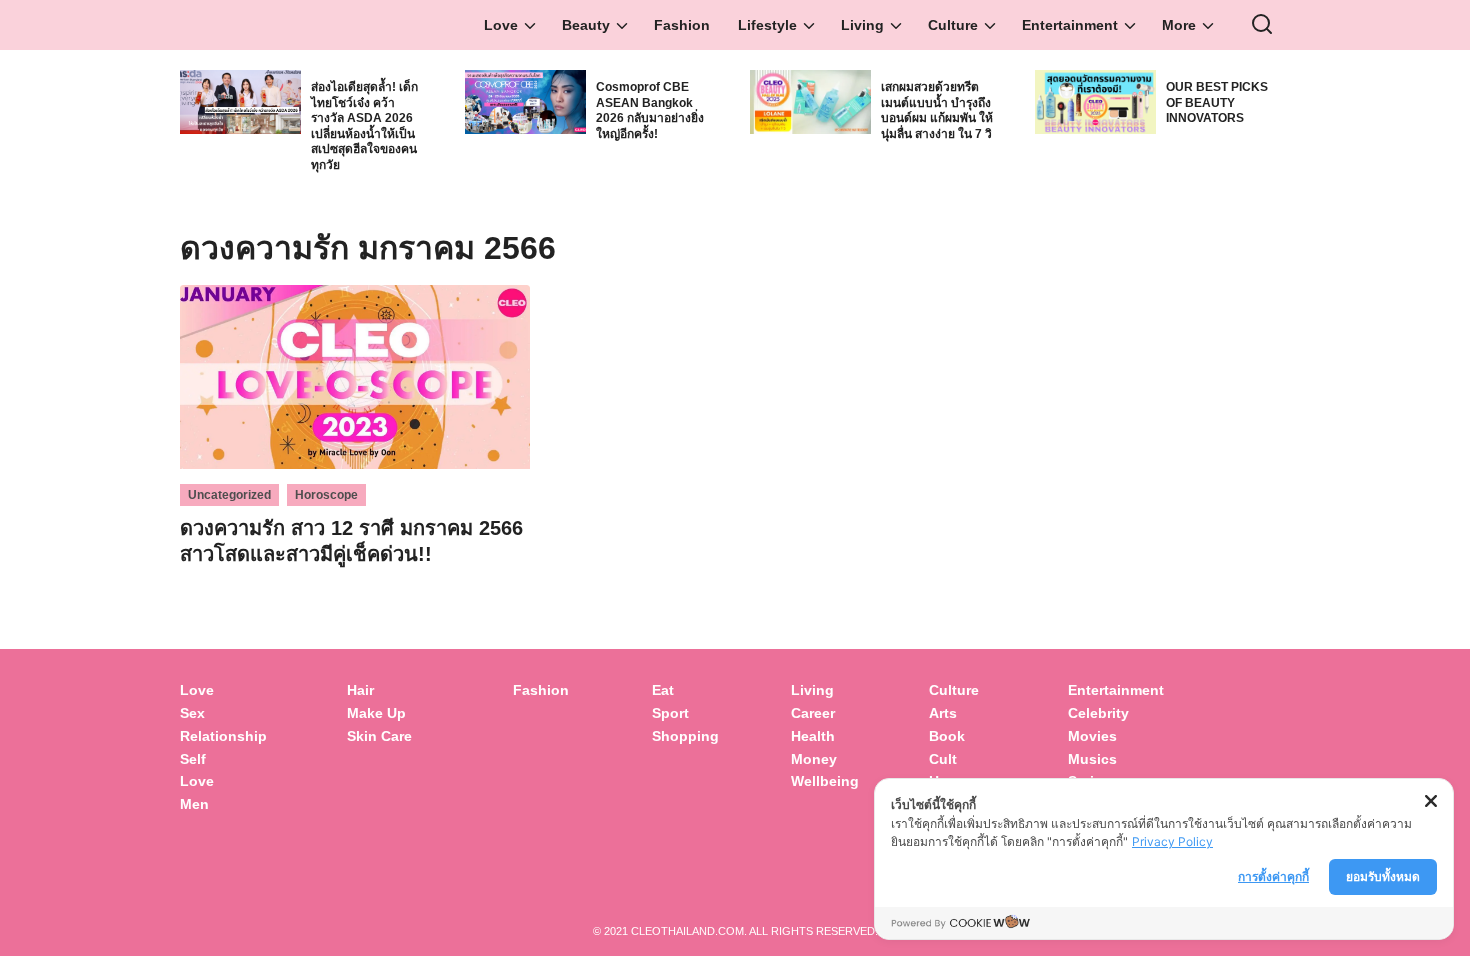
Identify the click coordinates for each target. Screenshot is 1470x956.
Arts (943, 713)
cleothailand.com (687, 931)
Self (193, 759)
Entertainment (1070, 25)
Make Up (376, 713)
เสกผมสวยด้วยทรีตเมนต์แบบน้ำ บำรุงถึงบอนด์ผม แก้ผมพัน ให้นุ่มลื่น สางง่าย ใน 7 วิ (937, 110)
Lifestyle (767, 25)
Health (813, 736)
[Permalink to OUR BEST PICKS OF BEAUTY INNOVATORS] (1095, 100)
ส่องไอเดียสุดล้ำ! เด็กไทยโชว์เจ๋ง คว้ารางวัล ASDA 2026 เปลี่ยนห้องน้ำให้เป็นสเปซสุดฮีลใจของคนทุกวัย (364, 126)
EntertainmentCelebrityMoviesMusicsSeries (1116, 735)
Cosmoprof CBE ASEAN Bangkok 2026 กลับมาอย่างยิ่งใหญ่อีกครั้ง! (650, 110)
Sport (670, 713)
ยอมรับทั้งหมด (1383, 876)
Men (194, 804)
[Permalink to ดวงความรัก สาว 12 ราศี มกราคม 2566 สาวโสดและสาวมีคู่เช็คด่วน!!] (355, 375)
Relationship (223, 736)
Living (862, 25)
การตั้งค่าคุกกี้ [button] (1273, 876)
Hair (360, 690)
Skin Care (379, 736)
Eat (663, 690)
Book (947, 736)
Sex (192, 713)
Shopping (685, 736)
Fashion (682, 25)
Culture (953, 25)
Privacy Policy (1172, 841)
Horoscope (326, 495)
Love (501, 25)
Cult (945, 759)
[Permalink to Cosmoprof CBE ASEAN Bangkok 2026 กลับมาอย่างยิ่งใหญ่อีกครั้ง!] (525, 100)
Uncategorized (229, 495)
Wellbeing (827, 781)
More (1179, 25)
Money (814, 759)
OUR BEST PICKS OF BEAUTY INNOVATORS (1217, 102)
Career (813, 713)
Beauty (586, 25)
